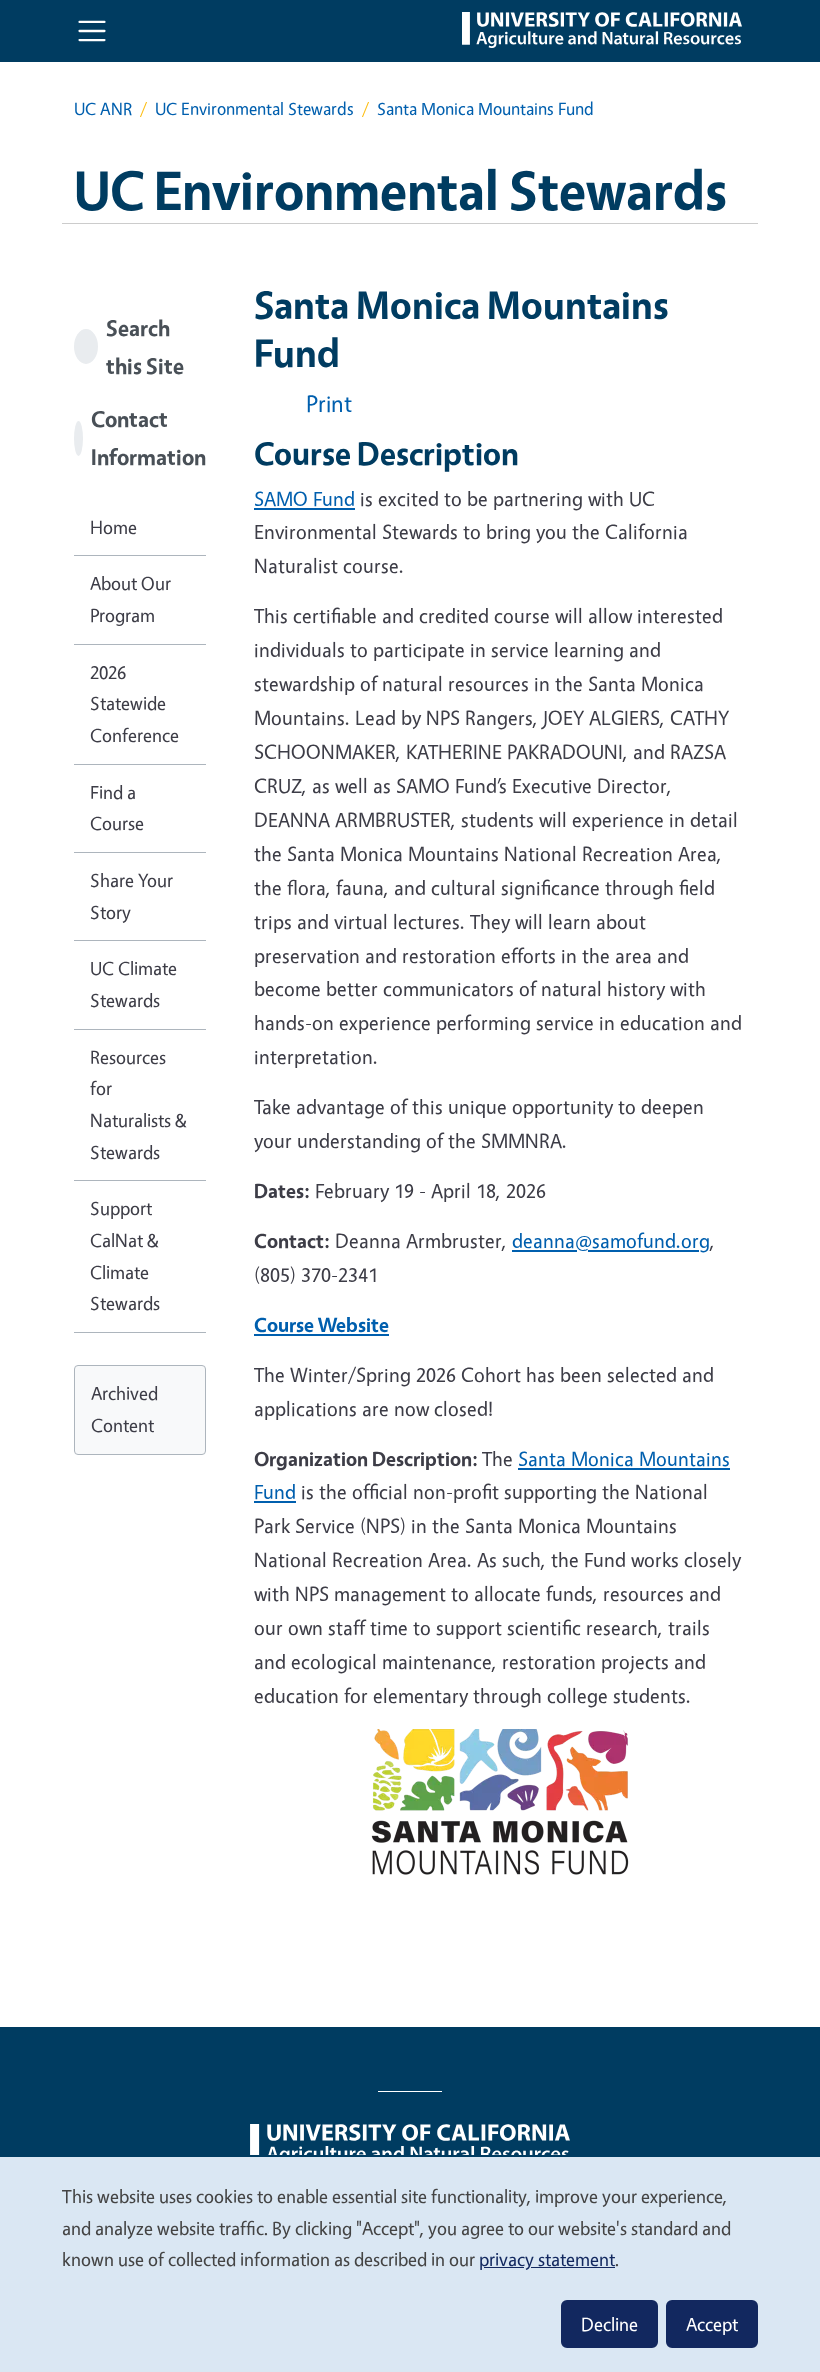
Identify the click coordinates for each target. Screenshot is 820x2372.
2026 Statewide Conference (134, 703)
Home (113, 527)
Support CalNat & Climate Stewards (125, 1255)
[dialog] (410, 2263)
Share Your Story (131, 896)
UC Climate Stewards (133, 984)
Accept (712, 2324)
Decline (609, 2324)
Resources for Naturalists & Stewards (138, 1104)
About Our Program (130, 599)
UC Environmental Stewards (254, 108)
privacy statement (547, 2259)
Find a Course (117, 808)
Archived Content (124, 1409)
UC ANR (103, 108)
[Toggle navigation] (92, 31)
